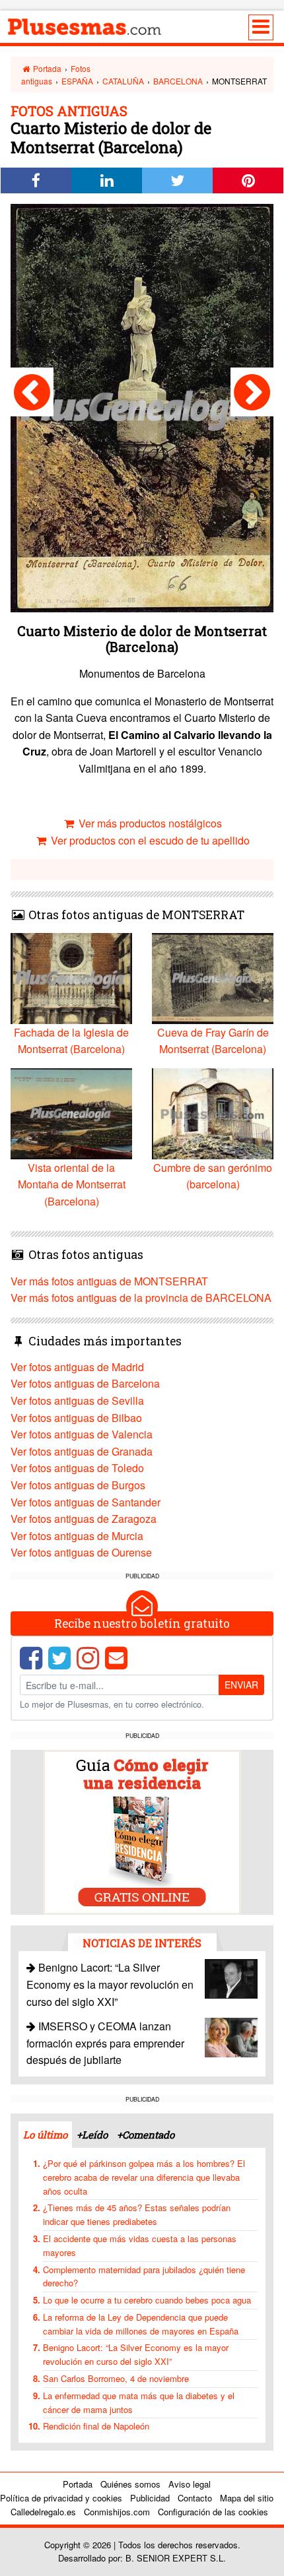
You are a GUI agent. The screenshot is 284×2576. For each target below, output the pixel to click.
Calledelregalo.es (43, 2512)
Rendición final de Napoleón (96, 2426)
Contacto (195, 2498)
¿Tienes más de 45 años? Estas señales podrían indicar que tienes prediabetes (137, 2214)
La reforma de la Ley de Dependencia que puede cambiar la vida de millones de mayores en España (141, 2324)
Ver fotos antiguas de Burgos (78, 1485)
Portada (46, 68)
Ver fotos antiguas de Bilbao (76, 1418)
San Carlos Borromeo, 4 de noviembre (116, 2378)
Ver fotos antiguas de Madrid (77, 1367)
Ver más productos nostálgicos (149, 823)
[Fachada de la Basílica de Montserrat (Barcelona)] (252, 392)
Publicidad (150, 2498)
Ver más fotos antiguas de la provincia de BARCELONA (141, 1298)
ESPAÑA (77, 81)
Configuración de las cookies (213, 2512)
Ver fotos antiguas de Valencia (82, 1434)
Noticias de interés (142, 1943)
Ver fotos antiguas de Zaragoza (84, 1519)
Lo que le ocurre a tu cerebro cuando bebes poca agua (147, 2300)
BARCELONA (178, 81)
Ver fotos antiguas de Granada (82, 1451)
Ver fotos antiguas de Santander (86, 1502)
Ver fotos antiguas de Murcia (77, 1536)
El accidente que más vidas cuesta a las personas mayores (140, 2245)
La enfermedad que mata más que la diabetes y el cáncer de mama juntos (139, 2402)
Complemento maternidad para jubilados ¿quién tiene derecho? (144, 2276)
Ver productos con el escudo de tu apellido (149, 840)
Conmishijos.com (117, 2512)
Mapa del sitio (247, 2498)
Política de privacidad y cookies (61, 2498)
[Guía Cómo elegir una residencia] (142, 1831)
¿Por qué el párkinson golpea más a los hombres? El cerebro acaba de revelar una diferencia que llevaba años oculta (144, 2177)
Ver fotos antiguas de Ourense (81, 1552)
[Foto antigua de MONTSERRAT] (32, 392)
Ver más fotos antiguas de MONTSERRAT (109, 1281)
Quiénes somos (130, 2484)
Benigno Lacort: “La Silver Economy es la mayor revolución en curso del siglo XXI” (110, 1984)
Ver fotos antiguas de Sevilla (77, 1401)
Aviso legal (190, 2484)
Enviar (241, 1685)
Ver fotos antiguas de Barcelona (85, 1383)
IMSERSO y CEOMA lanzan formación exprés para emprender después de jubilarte (105, 2043)
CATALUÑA (123, 81)
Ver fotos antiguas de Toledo (77, 1468)
